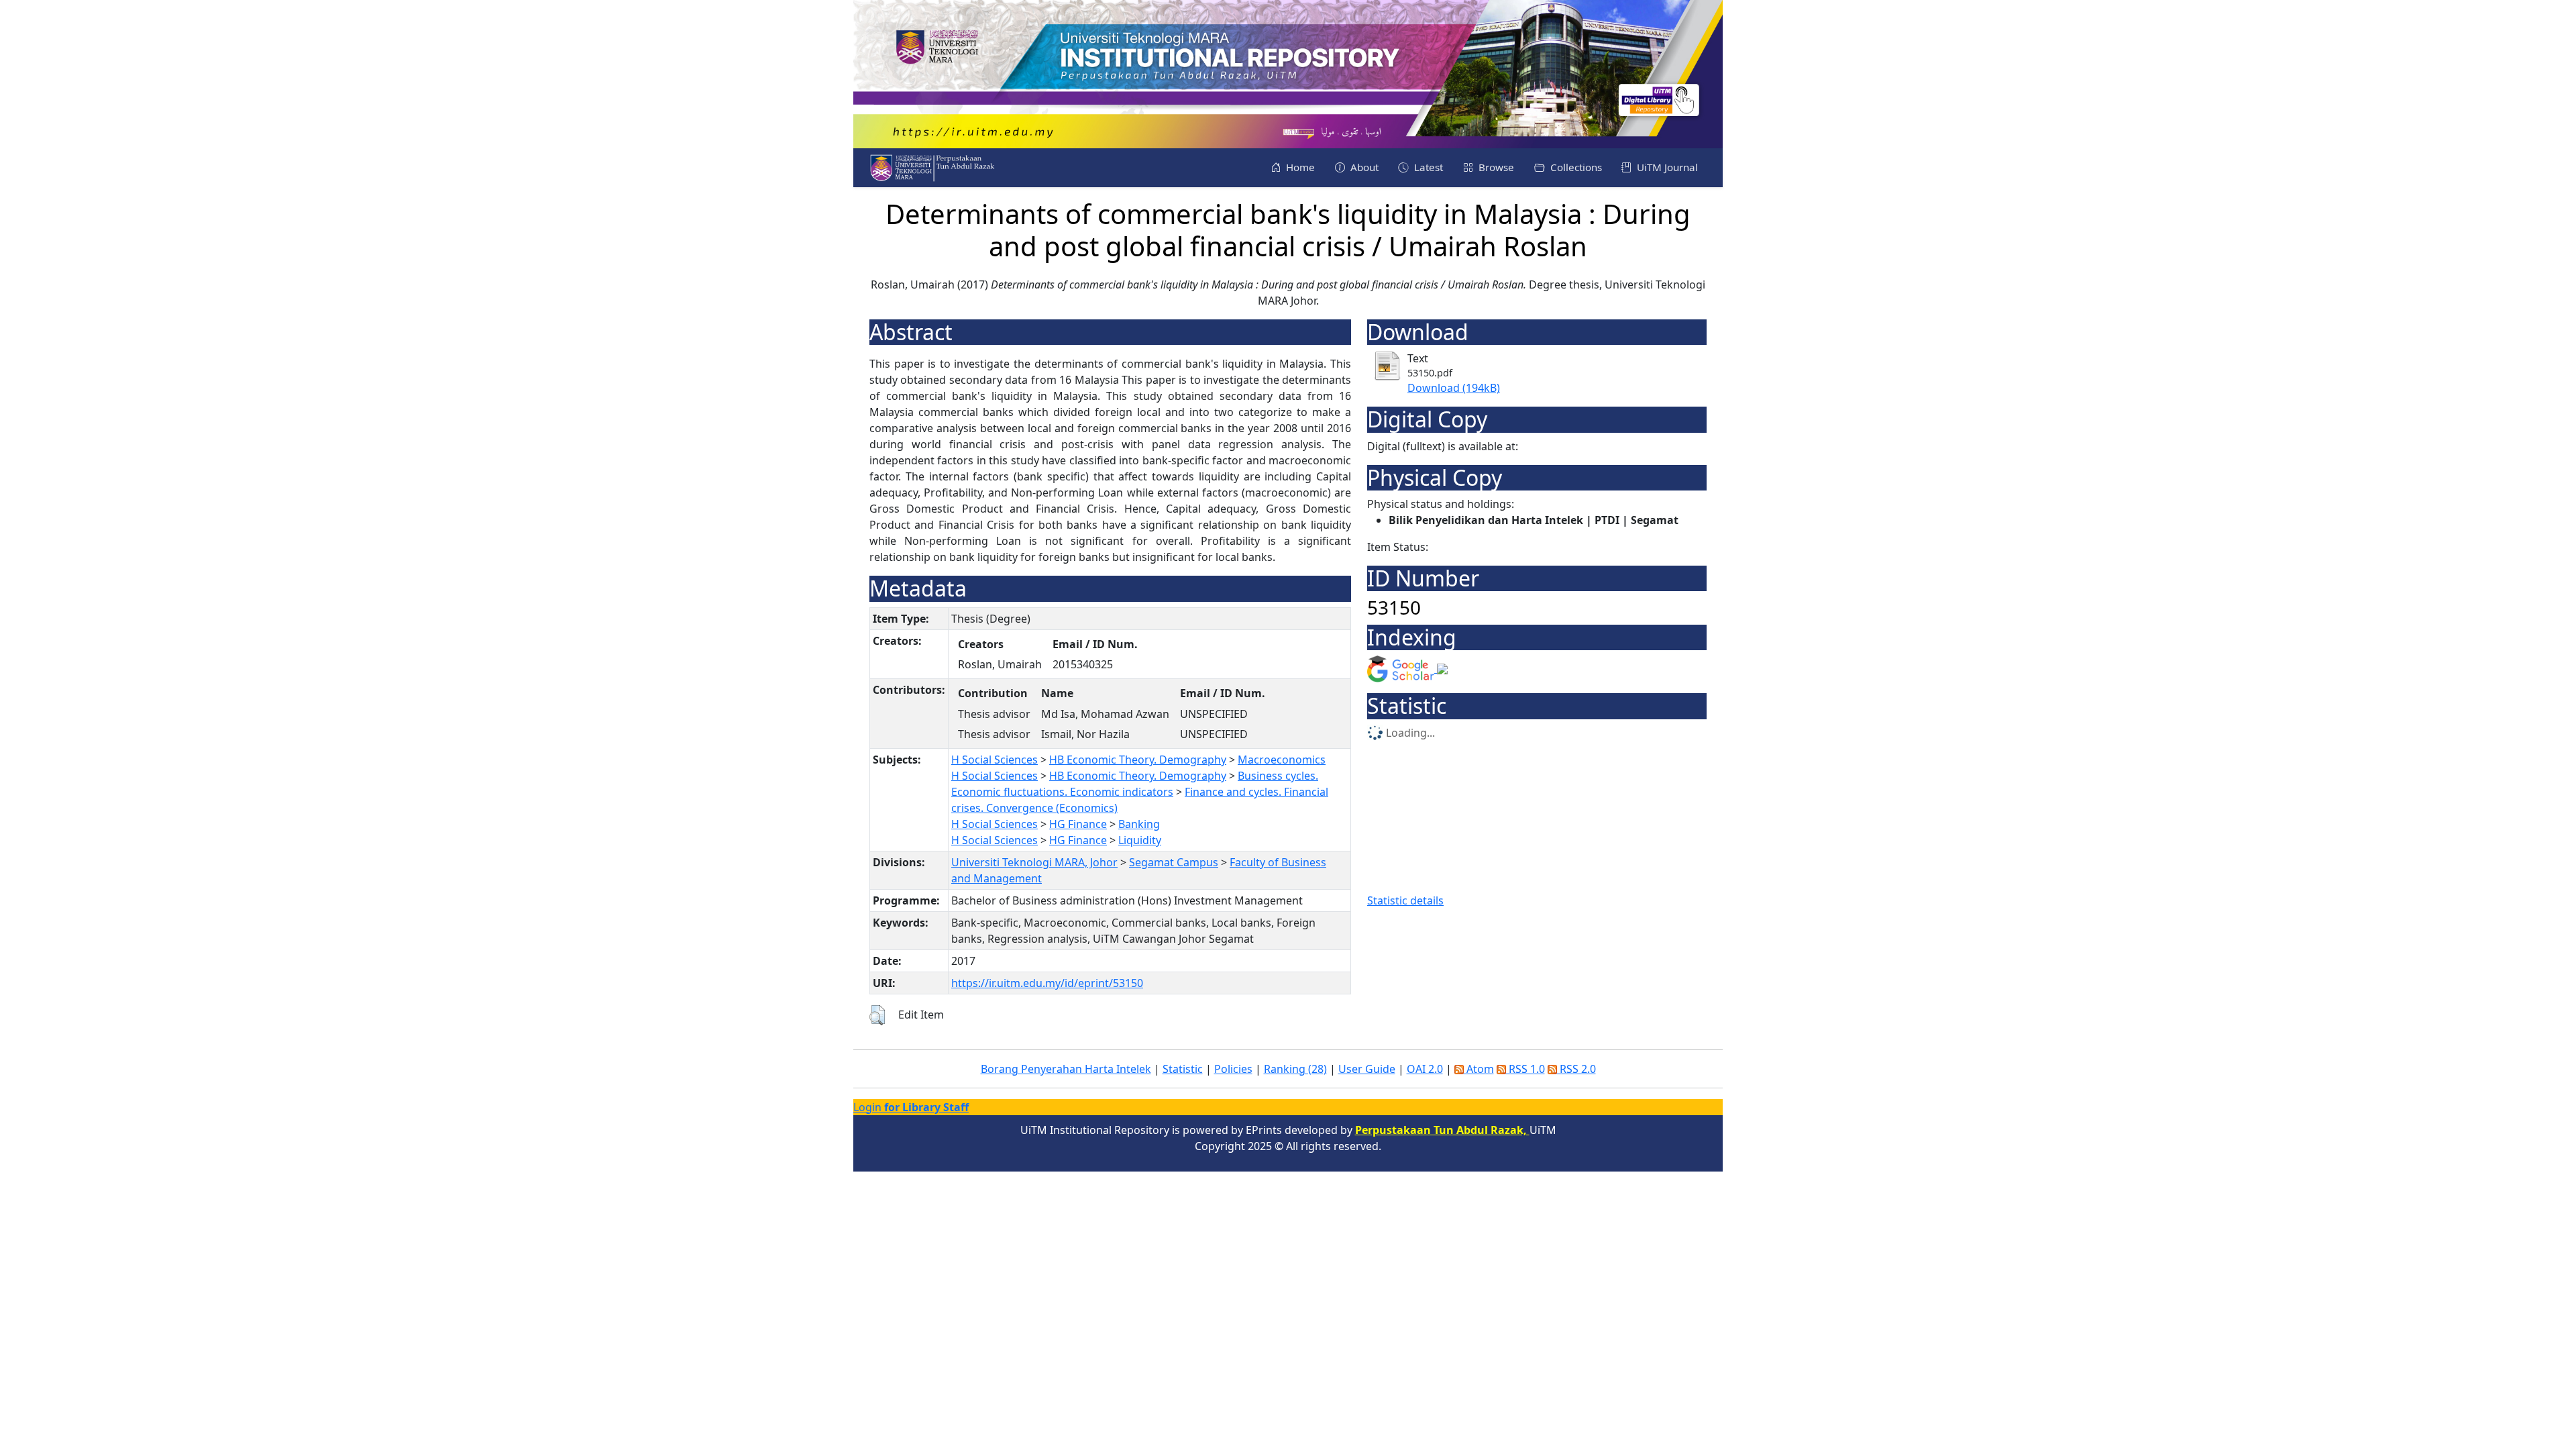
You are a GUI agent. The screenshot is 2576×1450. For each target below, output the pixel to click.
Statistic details (1405, 900)
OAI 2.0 (1425, 1069)
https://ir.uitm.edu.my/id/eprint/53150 (1047, 983)
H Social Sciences (995, 760)
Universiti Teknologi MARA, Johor (1034, 862)
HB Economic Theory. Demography (1138, 760)
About (1363, 167)
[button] (877, 1015)
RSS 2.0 (1576, 1069)
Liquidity (1140, 840)
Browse (1495, 167)
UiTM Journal (1666, 167)
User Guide (1367, 1069)
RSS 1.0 (1525, 1069)
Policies (1233, 1069)
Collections (1575, 167)
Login (911, 1107)
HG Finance (1078, 824)
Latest (1427, 167)
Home (1299, 167)
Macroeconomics (1282, 760)
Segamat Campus (1174, 862)
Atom (1479, 1069)
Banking (1139, 824)
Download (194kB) (1454, 388)
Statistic (1183, 1069)
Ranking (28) (1295, 1069)
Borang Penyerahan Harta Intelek (1066, 1069)
